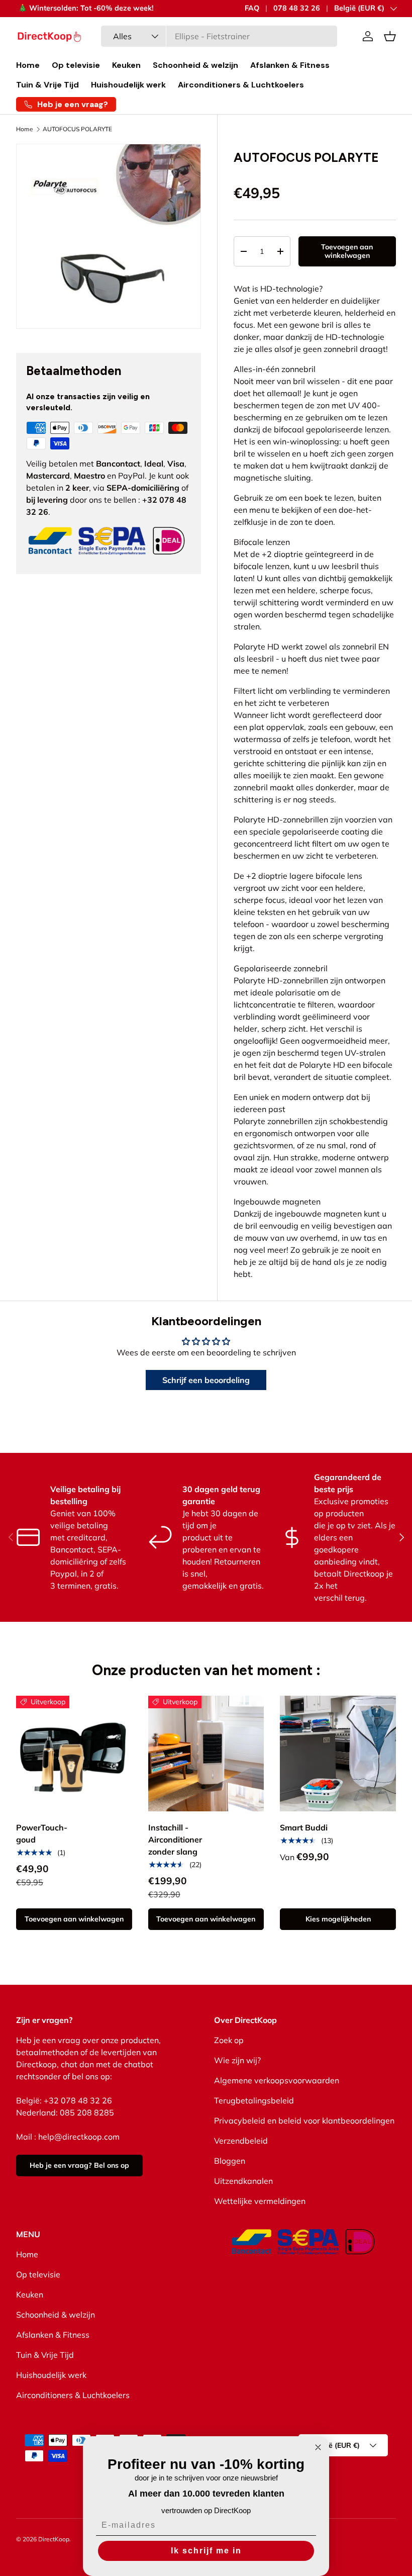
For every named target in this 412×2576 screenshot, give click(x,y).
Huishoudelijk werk (128, 85)
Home (28, 65)
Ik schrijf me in (206, 2551)
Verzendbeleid (241, 2141)
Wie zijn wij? (237, 2060)
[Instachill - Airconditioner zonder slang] (206, 1754)
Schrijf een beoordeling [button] (206, 1380)
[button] (390, 36)
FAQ (252, 8)
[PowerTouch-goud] (74, 1754)
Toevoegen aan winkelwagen (347, 251)
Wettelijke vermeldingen (260, 2201)
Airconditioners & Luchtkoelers (241, 85)
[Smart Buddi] (338, 1754)
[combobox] (219, 36)
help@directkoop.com (79, 2137)
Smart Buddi (304, 1827)
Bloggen (230, 2161)
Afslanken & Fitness (290, 65)
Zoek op (229, 2040)
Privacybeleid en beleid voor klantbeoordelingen (304, 2121)
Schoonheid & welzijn (195, 65)
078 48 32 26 (297, 8)
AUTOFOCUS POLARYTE (77, 129)
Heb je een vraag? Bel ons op (79, 2165)
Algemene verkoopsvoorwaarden (277, 2080)
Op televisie (76, 65)
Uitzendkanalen (243, 2181)
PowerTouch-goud (42, 1833)
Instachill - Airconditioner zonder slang (175, 1839)
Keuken (126, 65)
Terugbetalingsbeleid (254, 2100)
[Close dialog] (318, 2447)
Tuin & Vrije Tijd (47, 85)
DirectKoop (54, 2539)
